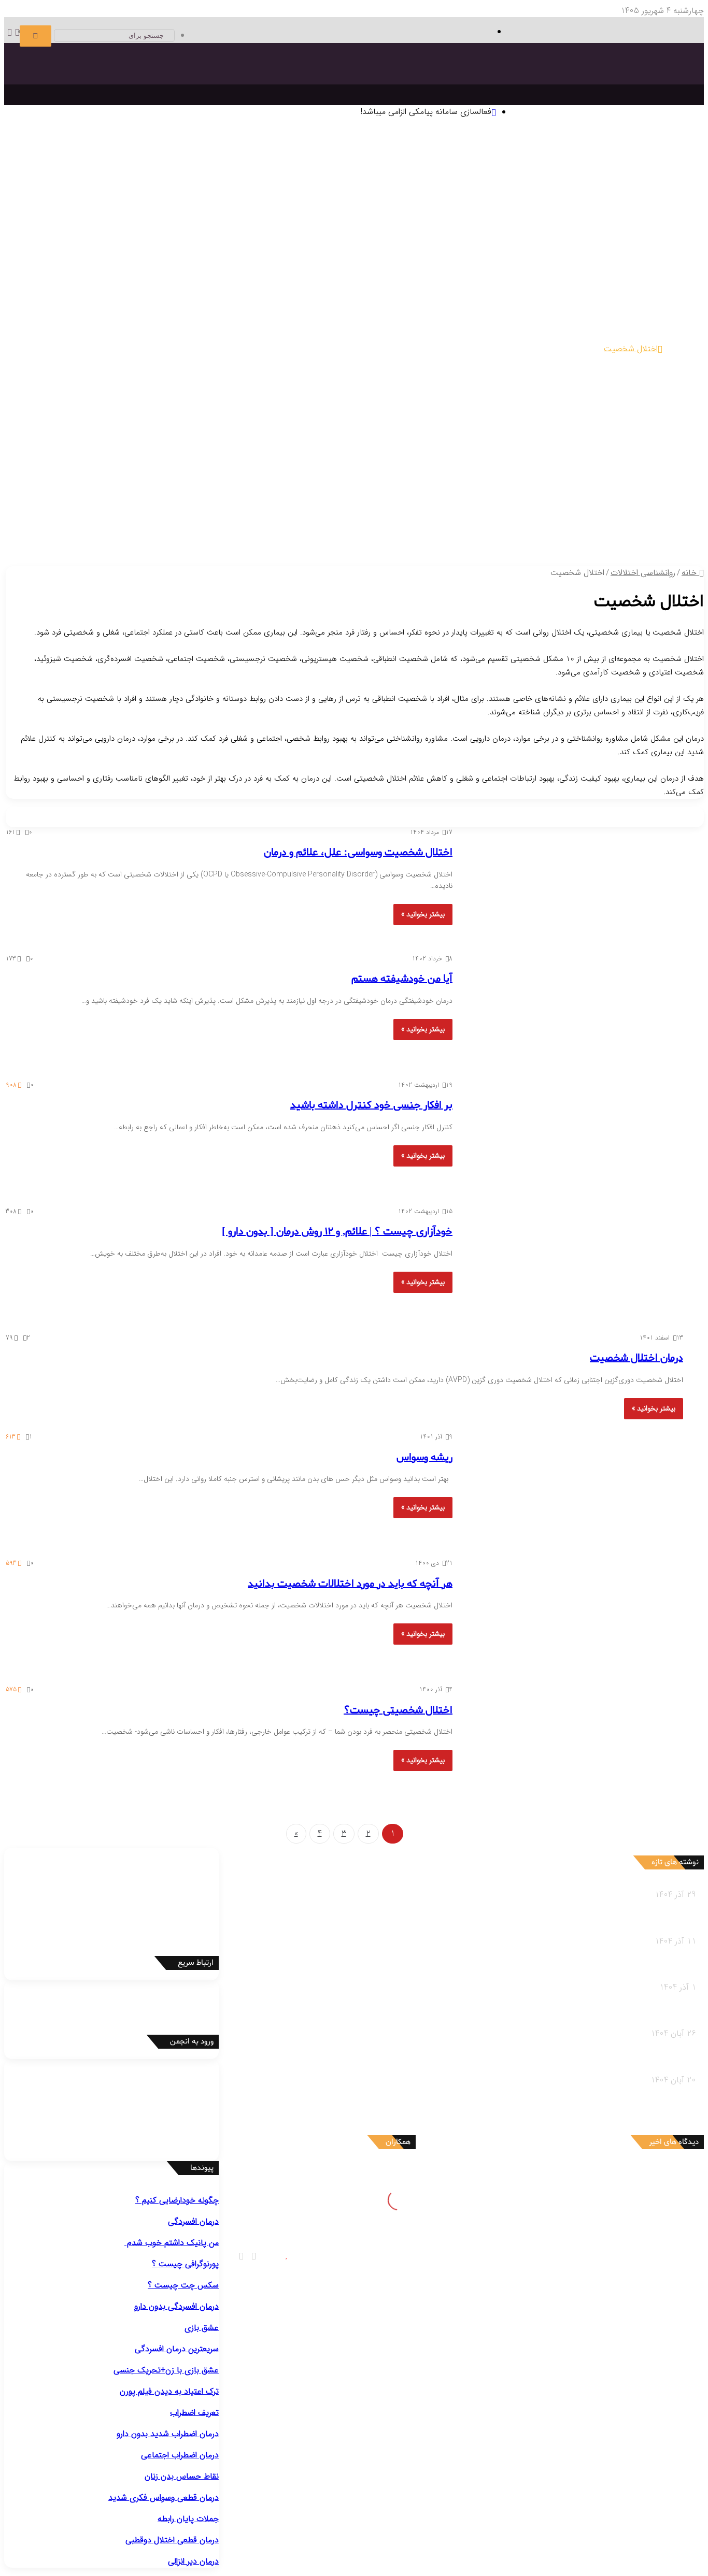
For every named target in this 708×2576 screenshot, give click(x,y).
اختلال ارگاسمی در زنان (236, 427)
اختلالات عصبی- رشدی (620, 323)
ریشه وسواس (424, 1458)
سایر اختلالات (640, 452)
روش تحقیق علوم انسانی (183, 193)
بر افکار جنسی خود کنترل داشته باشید (371, 1105)
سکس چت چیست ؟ (183, 2285)
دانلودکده (77, 193)
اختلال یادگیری (617, 336)
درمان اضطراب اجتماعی (364, 245)
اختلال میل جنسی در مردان (394, 427)
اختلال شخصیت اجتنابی (601, 375)
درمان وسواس (588, 245)
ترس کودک (568, 491)
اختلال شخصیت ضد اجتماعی (323, 362)
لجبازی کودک (527, 491)
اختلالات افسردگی (628, 271)
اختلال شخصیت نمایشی (161, 362)
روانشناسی (657, 155)
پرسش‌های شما (370, 517)
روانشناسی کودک (647, 466)
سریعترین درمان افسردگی (177, 2349)
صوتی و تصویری (435, 517)
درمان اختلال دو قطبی (487, 245)
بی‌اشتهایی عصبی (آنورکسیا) (367, 401)
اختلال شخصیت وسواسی (441, 375)
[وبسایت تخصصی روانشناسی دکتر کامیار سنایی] (598, 91)
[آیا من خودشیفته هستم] (574, 1011)
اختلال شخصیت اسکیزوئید (514, 362)
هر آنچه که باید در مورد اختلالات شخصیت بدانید (350, 1584)
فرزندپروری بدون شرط (180, 491)
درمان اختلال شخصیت (636, 1358)
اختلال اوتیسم (569, 336)
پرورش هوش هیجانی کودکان (94, 491)
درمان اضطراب (426, 245)
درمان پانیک (544, 245)
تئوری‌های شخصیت (415, 181)
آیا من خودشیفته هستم (402, 979)
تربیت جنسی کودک (249, 491)
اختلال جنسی (635, 414)
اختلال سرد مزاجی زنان (312, 427)
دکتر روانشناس (117, 193)
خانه (690, 573)
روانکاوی (359, 206)
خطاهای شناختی (453, 219)
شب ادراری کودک (475, 491)
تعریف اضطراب (194, 2413)
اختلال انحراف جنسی (164, 427)
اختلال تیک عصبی (421, 336)
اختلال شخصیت (631, 349)
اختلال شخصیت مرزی (238, 362)
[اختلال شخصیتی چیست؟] (574, 1742)
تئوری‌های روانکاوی (242, 181)
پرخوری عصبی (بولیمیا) (452, 401)
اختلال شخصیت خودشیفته (75, 362)
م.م (633, 2272)
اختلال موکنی (174, 284)
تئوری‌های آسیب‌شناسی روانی (160, 181)
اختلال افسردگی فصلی (507, 284)
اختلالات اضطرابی (629, 297)
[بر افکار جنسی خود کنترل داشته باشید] (574, 1137)
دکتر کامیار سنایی (610, 2174)
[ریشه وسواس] (574, 1489)
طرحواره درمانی (399, 206)
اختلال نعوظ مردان (470, 427)
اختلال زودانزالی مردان (606, 427)
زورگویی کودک (422, 491)
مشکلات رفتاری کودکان (618, 478)
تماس (327, 517)
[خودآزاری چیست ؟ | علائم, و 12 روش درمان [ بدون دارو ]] (574, 1263)
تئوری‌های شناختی (553, 181)
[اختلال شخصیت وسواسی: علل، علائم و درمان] (574, 884)
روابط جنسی (552, 530)
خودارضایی (70, 427)
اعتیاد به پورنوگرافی (609, 440)
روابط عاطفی (641, 530)
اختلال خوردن (484, 388)
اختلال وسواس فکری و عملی (309, 284)
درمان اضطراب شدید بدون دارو (168, 2434)
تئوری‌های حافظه (303, 181)
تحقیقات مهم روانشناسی (266, 193)
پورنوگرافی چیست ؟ (185, 2264)
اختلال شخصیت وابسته (522, 375)
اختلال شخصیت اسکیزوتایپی (421, 362)
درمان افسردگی (637, 245)
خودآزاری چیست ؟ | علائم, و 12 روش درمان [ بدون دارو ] (337, 1232)
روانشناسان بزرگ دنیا (628, 193)
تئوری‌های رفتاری (613, 181)
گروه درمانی (326, 206)
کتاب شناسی (39, 193)
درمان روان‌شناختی (557, 193)
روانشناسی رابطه (648, 517)
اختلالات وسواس (345, 271)
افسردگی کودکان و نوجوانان (424, 284)
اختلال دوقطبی (578, 388)
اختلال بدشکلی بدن (229, 284)
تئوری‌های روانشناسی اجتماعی (60, 181)
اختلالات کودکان (635, 504)
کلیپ (410, 530)
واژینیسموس (109, 427)
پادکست (434, 530)
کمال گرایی (500, 219)
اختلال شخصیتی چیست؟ (398, 1710)
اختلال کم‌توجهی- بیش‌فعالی (498, 336)
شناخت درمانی (542, 206)
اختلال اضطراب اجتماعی (559, 310)
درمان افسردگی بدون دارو (176, 2306)
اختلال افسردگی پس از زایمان (593, 284)
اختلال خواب (532, 388)
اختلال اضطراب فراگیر (366, 310)
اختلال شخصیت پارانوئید (600, 362)
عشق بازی (202, 2328)
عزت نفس (535, 219)
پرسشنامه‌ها (287, 206)
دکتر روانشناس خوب (640, 233)
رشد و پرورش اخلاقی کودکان (329, 491)
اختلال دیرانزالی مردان (535, 427)
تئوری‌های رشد (357, 181)
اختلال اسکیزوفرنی (632, 388)
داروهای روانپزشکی (500, 517)
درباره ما (310, 530)
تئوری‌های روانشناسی (622, 168)
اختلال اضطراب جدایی (437, 310)
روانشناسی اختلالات (642, 258)
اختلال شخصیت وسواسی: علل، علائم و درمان (358, 853)
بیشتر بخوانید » (423, 914)
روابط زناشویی (596, 530)
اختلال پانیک (620, 310)
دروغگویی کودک (614, 491)
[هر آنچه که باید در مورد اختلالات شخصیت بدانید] (574, 1615)
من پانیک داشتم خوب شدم (172, 2243)
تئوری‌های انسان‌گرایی (485, 181)
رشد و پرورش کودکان (358, 478)
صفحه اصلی (663, 142)
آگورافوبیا (488, 310)
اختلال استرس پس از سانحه (285, 310)
